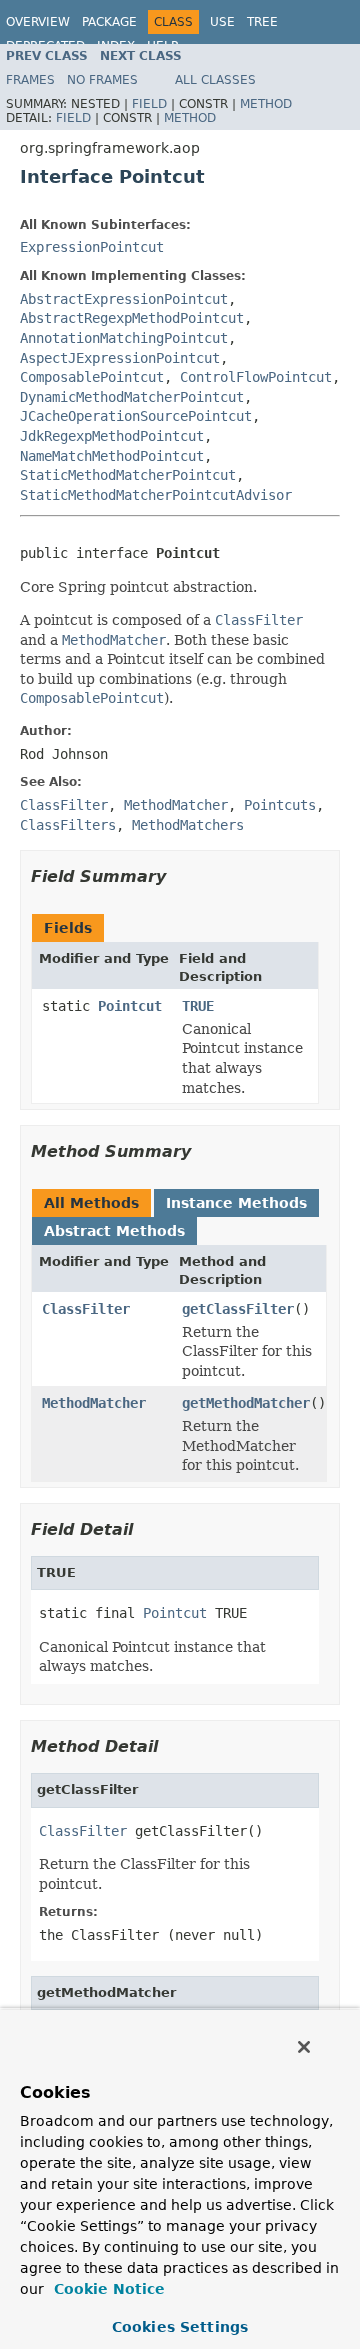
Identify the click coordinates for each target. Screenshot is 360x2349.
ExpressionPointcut (92, 247)
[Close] (304, 2047)
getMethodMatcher (246, 1403)
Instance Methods (236, 1203)
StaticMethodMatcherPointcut (128, 475)
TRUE (198, 1006)
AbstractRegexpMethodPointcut (132, 318)
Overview (38, 22)
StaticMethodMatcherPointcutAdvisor (156, 495)
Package (109, 22)
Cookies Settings (180, 2327)
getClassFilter (238, 1309)
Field (149, 104)
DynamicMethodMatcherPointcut (132, 397)
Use (222, 22)
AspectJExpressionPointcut (120, 358)
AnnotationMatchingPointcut (124, 338)
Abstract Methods (114, 1231)
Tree (262, 22)
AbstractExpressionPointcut (124, 299)
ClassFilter (86, 1309)
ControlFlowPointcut (256, 377)
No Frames (102, 80)
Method (266, 104)
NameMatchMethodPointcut (112, 456)
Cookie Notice (107, 2289)
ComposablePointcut (92, 377)
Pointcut (130, 1006)
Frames (30, 80)
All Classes (215, 80)
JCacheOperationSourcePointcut (136, 416)
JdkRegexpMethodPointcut (112, 436)
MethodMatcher (94, 1403)
